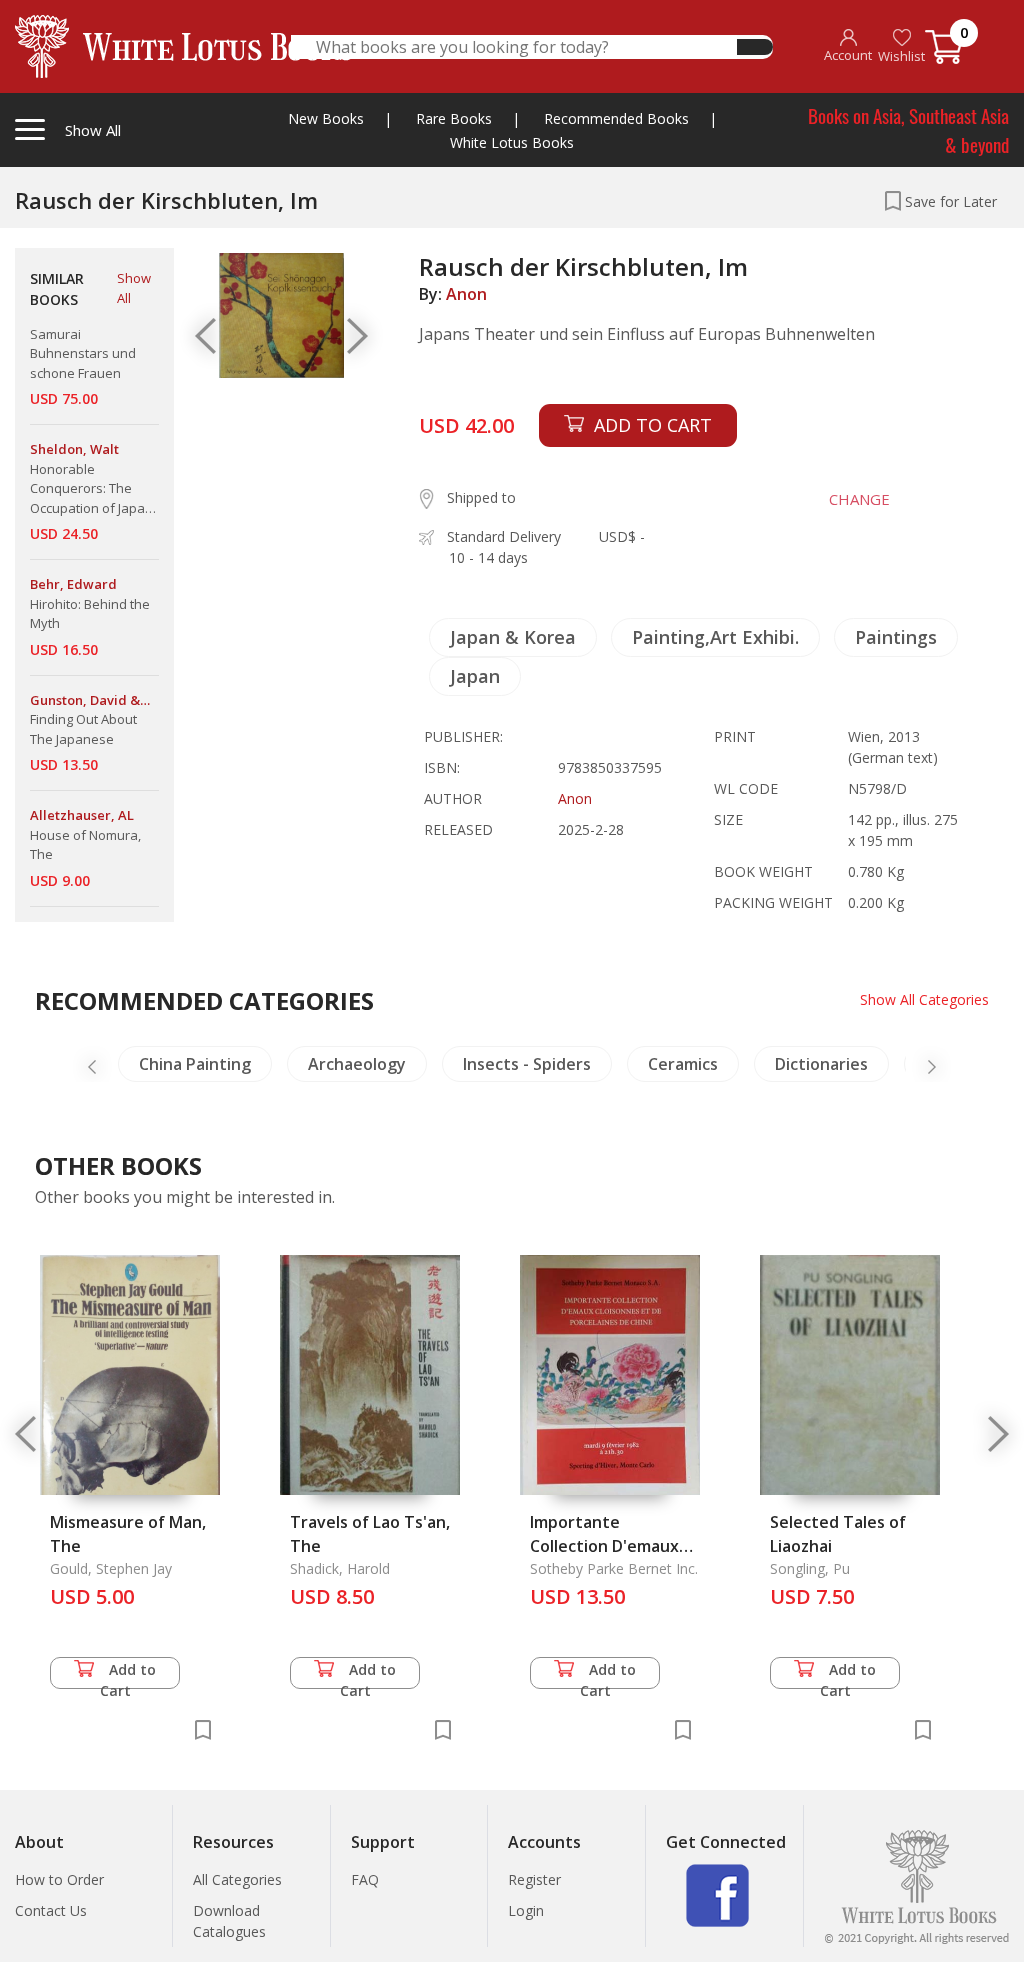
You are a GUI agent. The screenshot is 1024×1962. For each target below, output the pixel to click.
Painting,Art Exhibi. (715, 637)
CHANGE (859, 499)
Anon (466, 294)
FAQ (365, 1879)
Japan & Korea (513, 637)
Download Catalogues (229, 1921)
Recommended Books (616, 118)
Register (534, 1879)
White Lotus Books (512, 142)
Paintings (896, 637)
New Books (326, 118)
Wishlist (901, 56)
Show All (134, 288)
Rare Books (454, 118)
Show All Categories (924, 999)
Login (526, 1910)
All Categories (237, 1879)
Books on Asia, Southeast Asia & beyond (908, 129)
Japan (475, 676)
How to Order (59, 1879)
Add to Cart (128, 1674)
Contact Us (51, 1910)
